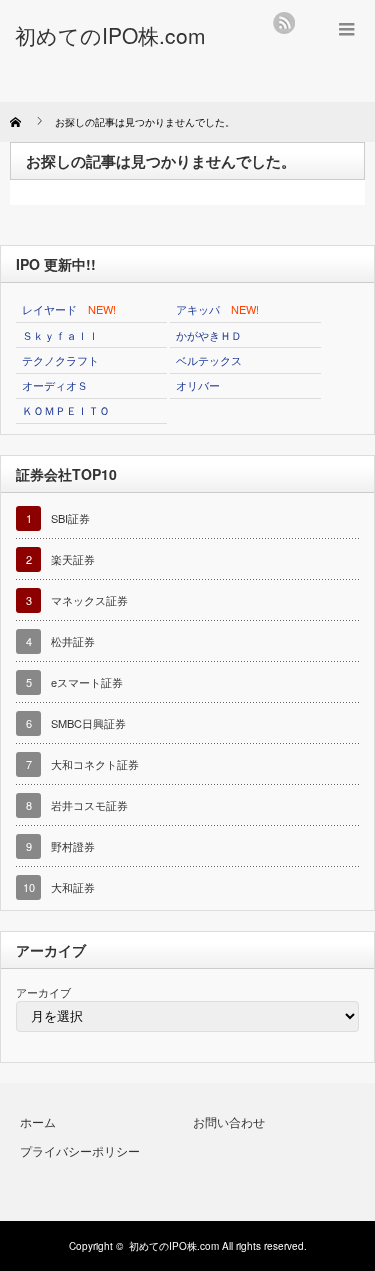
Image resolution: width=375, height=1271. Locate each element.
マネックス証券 (89, 600)
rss (284, 23)
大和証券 (73, 887)
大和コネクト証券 (95, 764)
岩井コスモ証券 (89, 805)
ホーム (38, 1121)
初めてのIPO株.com (174, 1246)
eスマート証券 (87, 682)
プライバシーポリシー (80, 1150)
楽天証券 (73, 559)
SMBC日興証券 (88, 723)
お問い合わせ (229, 1121)
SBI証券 (70, 518)
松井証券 (73, 641)
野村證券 (73, 846)
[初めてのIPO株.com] (110, 35)
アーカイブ (43, 992)
